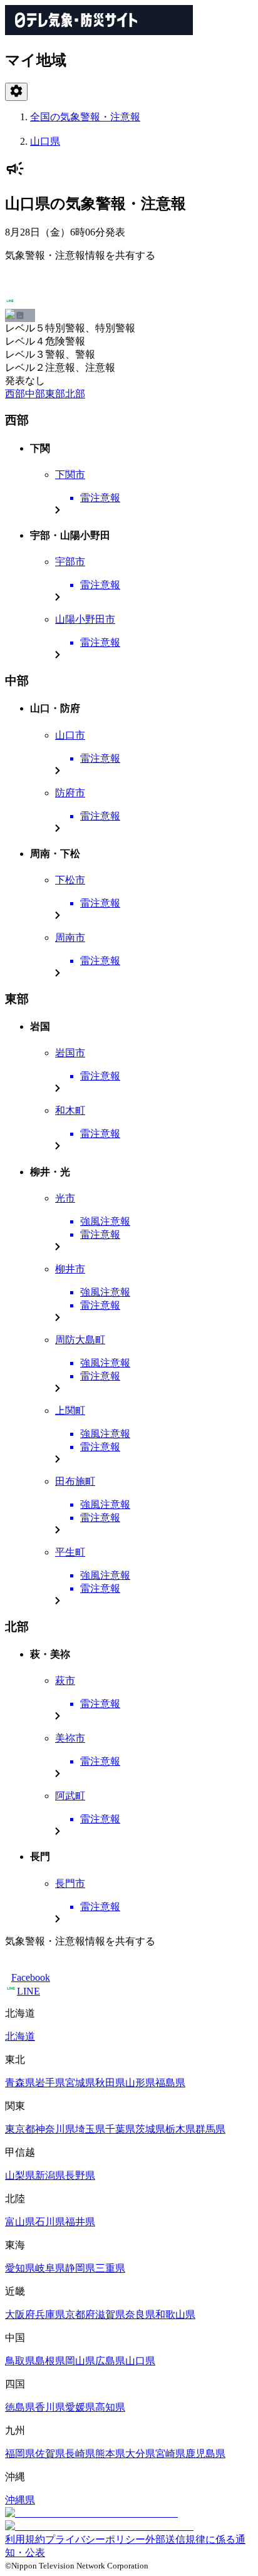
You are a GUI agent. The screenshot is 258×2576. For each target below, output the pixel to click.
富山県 (20, 2222)
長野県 (80, 2175)
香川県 (50, 2407)
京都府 (80, 2314)
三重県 (110, 2268)
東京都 (20, 2129)
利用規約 (25, 2539)
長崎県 (80, 2454)
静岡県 (80, 2268)
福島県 (170, 2083)
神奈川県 (55, 2129)
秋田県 (110, 2083)
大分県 (140, 2454)
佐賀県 (50, 2454)
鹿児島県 (205, 2454)
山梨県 (20, 2175)
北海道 (20, 2036)
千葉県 (120, 2129)
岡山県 (80, 2361)
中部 (35, 394)
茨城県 (150, 2129)
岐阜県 (50, 2268)
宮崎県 (170, 2454)
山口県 (45, 141)
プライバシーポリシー (95, 2539)
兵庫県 (50, 2314)
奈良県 (140, 2314)
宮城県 (80, 2083)
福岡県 (20, 2454)
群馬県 (210, 2129)
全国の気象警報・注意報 (85, 117)
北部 (75, 394)
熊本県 (110, 2454)
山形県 (140, 2083)
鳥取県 (20, 2361)
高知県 (110, 2407)
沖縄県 (20, 2500)
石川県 (50, 2222)
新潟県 (50, 2175)
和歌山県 (175, 2314)
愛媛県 (80, 2407)
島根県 (50, 2361)
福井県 (80, 2222)
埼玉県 (90, 2129)
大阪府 (20, 2314)
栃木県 (180, 2129)
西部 (15, 394)
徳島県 (20, 2407)
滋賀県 (110, 2314)
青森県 (20, 2083)
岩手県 (50, 2083)
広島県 (110, 2361)
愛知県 (20, 2268)
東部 (55, 394)
